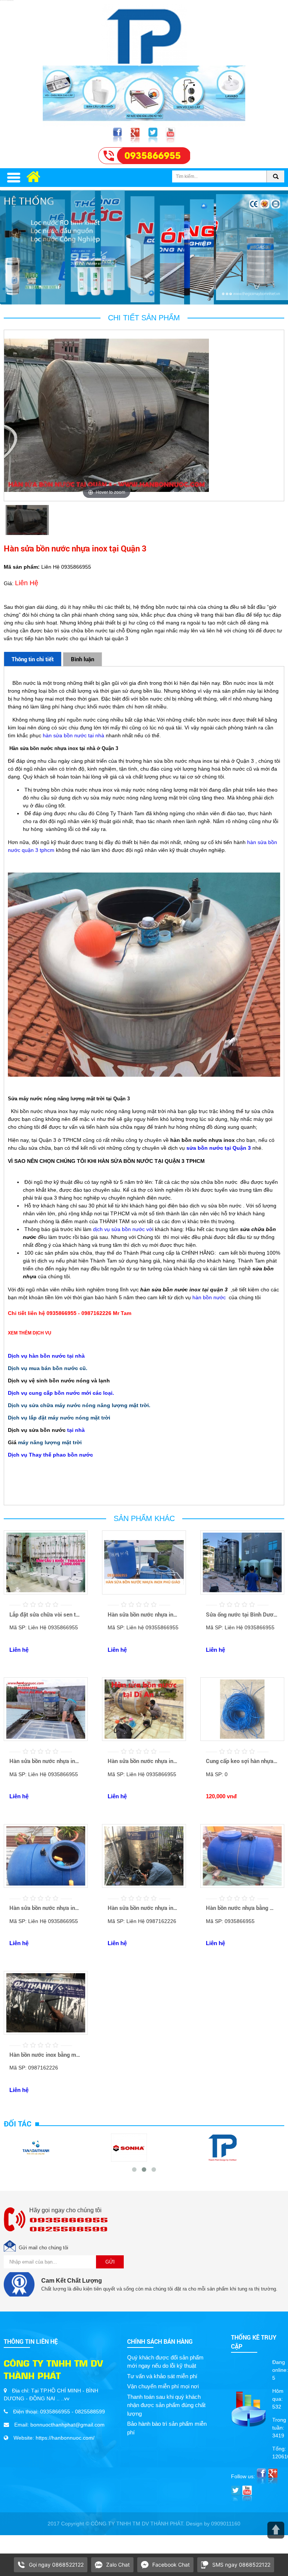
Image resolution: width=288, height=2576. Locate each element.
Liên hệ (19, 1650)
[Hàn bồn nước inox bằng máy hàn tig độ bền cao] (46, 2033)
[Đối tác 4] (129, 2147)
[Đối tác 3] (36, 2147)
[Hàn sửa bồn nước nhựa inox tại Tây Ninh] (46, 1886)
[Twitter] (154, 135)
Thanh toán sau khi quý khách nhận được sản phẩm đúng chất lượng (166, 2405)
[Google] (136, 135)
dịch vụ (102, 1229)
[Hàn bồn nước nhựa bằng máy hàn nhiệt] (242, 1886)
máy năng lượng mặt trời (50, 1442)
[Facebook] (118, 135)
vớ (148, 1229)
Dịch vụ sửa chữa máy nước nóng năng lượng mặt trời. (79, 1405)
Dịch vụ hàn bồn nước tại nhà (46, 1356)
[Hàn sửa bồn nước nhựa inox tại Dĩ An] (144, 1739)
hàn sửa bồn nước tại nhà (73, 735)
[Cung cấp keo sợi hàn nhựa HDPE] (242, 1739)
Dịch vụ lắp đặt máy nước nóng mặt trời (59, 1418)
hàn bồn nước (209, 1297)
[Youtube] (170, 135)
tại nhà (76, 1430)
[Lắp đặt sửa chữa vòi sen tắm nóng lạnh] (46, 1593)
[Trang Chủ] (144, 33)
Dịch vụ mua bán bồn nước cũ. (48, 1368)
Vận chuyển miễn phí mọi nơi (163, 2386)
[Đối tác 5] (222, 2147)
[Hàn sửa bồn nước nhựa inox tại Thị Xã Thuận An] (46, 1739)
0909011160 (226, 2524)
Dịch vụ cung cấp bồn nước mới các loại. (61, 1393)
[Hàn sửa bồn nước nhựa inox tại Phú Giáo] (144, 1593)
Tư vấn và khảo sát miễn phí (162, 2376)
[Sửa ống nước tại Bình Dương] (242, 1593)
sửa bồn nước (205, 1148)
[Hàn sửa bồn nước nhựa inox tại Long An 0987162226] (144, 1886)
